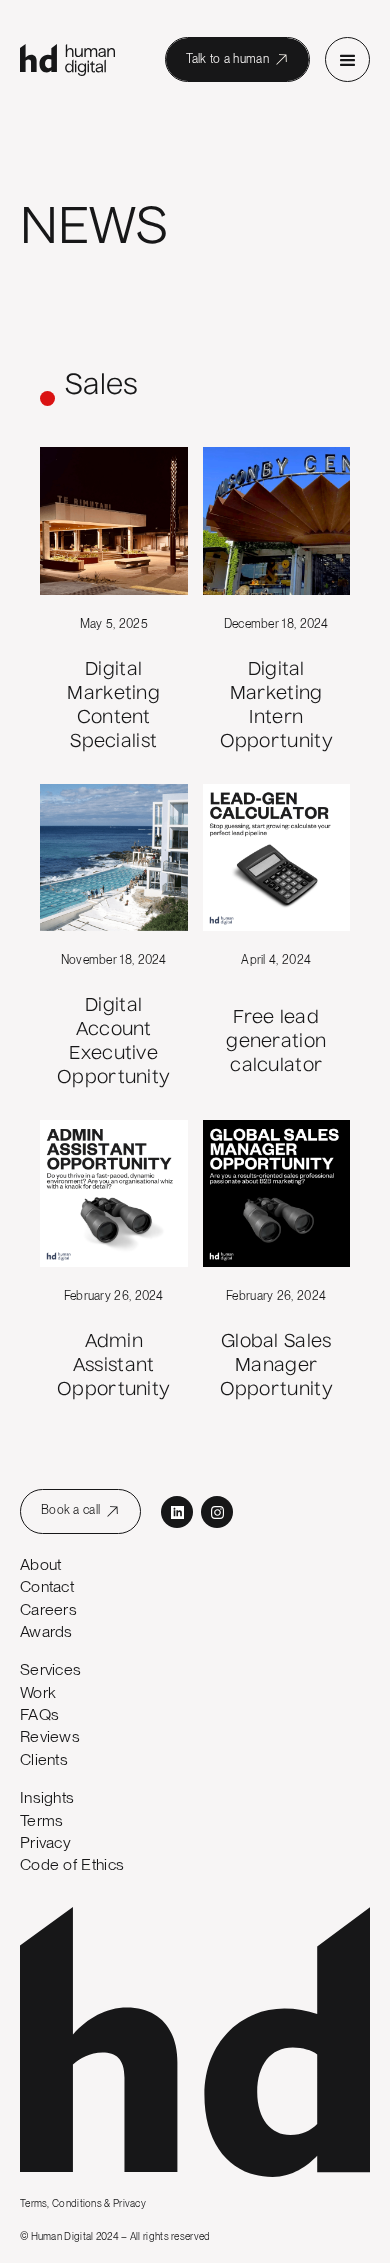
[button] (347, 59)
